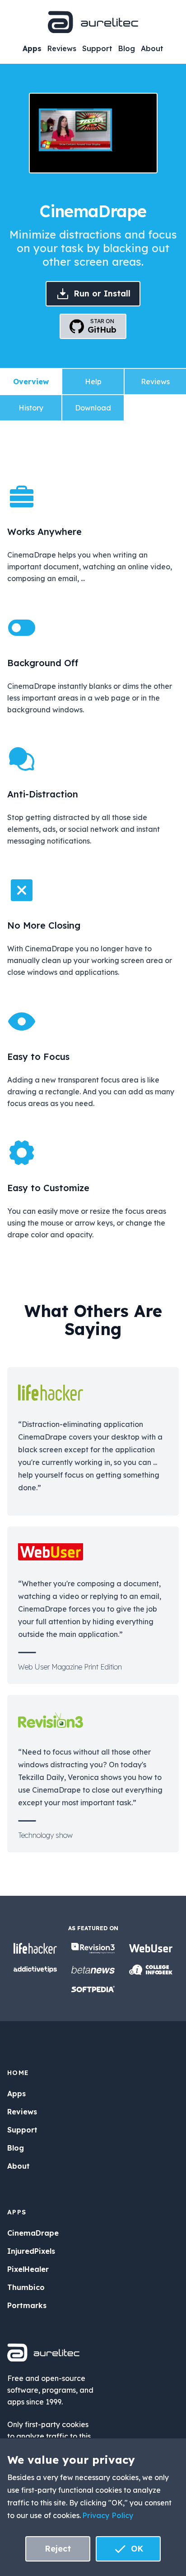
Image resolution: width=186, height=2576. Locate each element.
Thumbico (26, 2287)
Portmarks (27, 2305)
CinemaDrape (33, 2233)
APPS (17, 2212)
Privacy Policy (108, 2515)
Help (93, 382)
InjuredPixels (31, 2251)
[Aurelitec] (93, 22)
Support (97, 48)
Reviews (62, 48)
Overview (31, 382)
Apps (32, 48)
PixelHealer (28, 2269)
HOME (18, 2073)
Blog (127, 48)
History (31, 408)
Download (93, 408)
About (152, 48)
